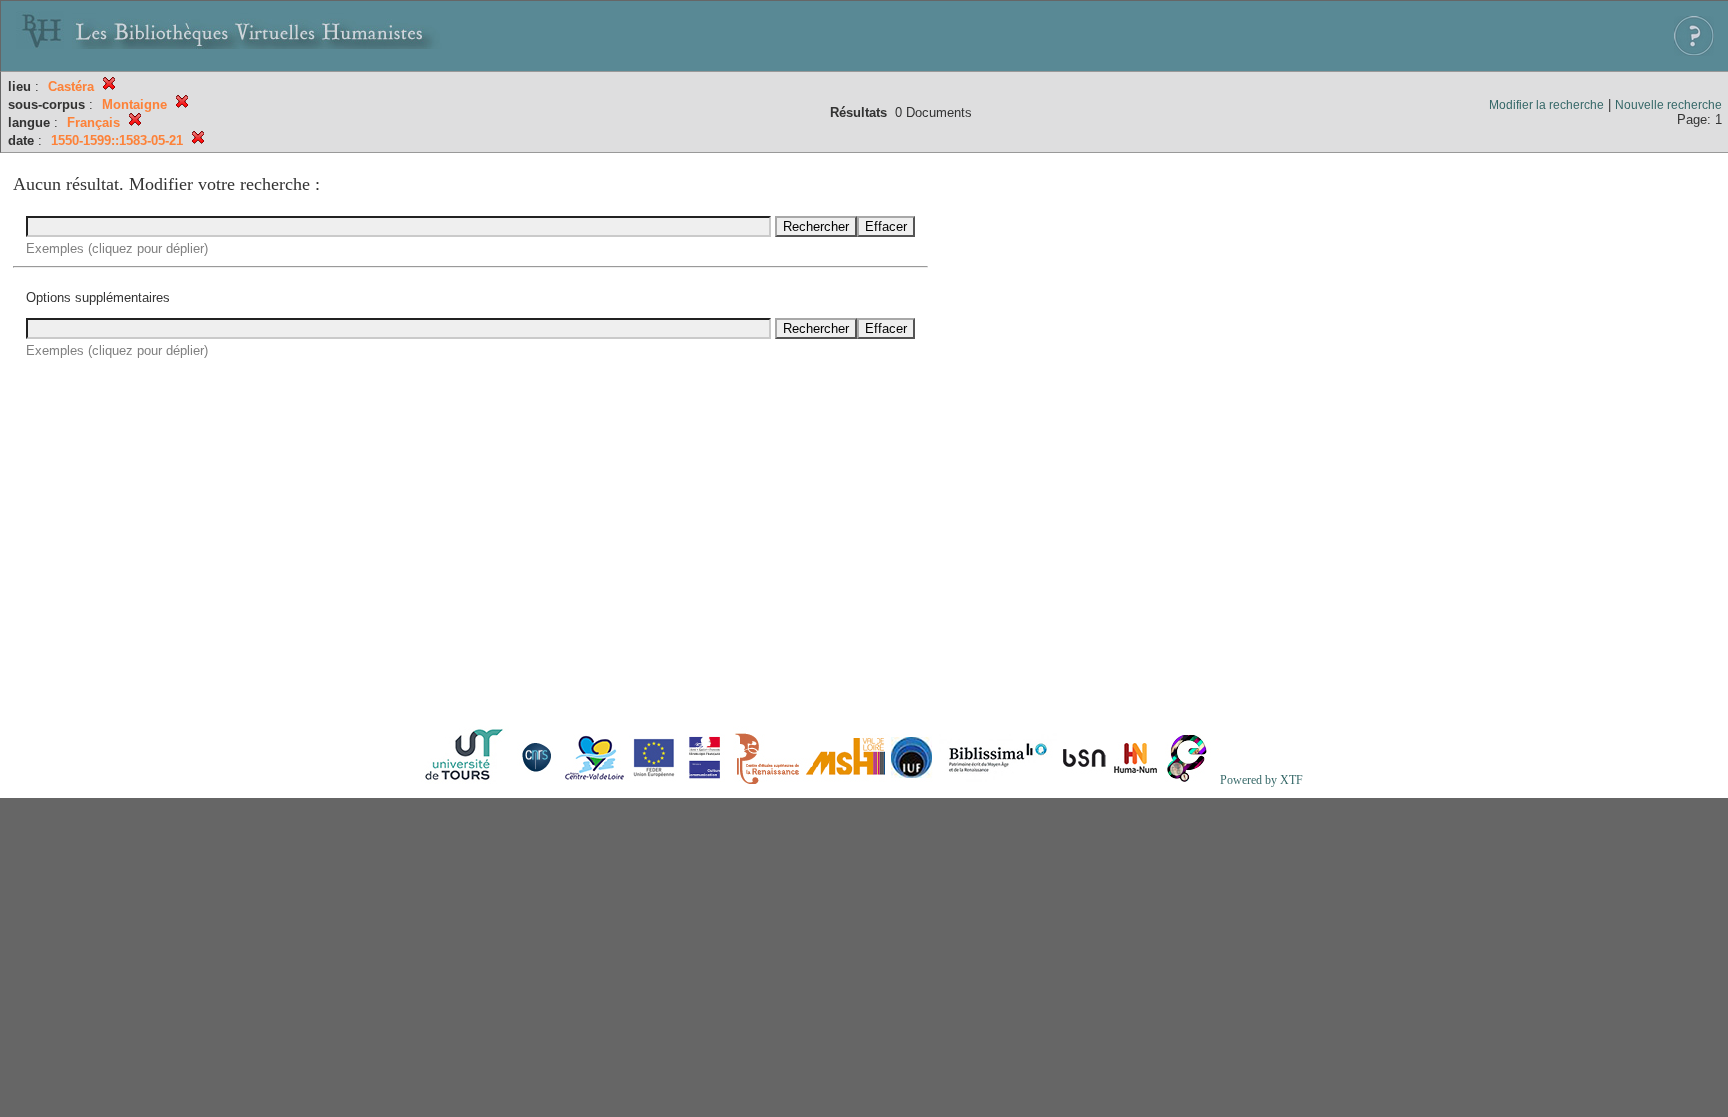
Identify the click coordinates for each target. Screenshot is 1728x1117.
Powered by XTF (1261, 780)
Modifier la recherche (1546, 105)
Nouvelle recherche (1668, 105)
